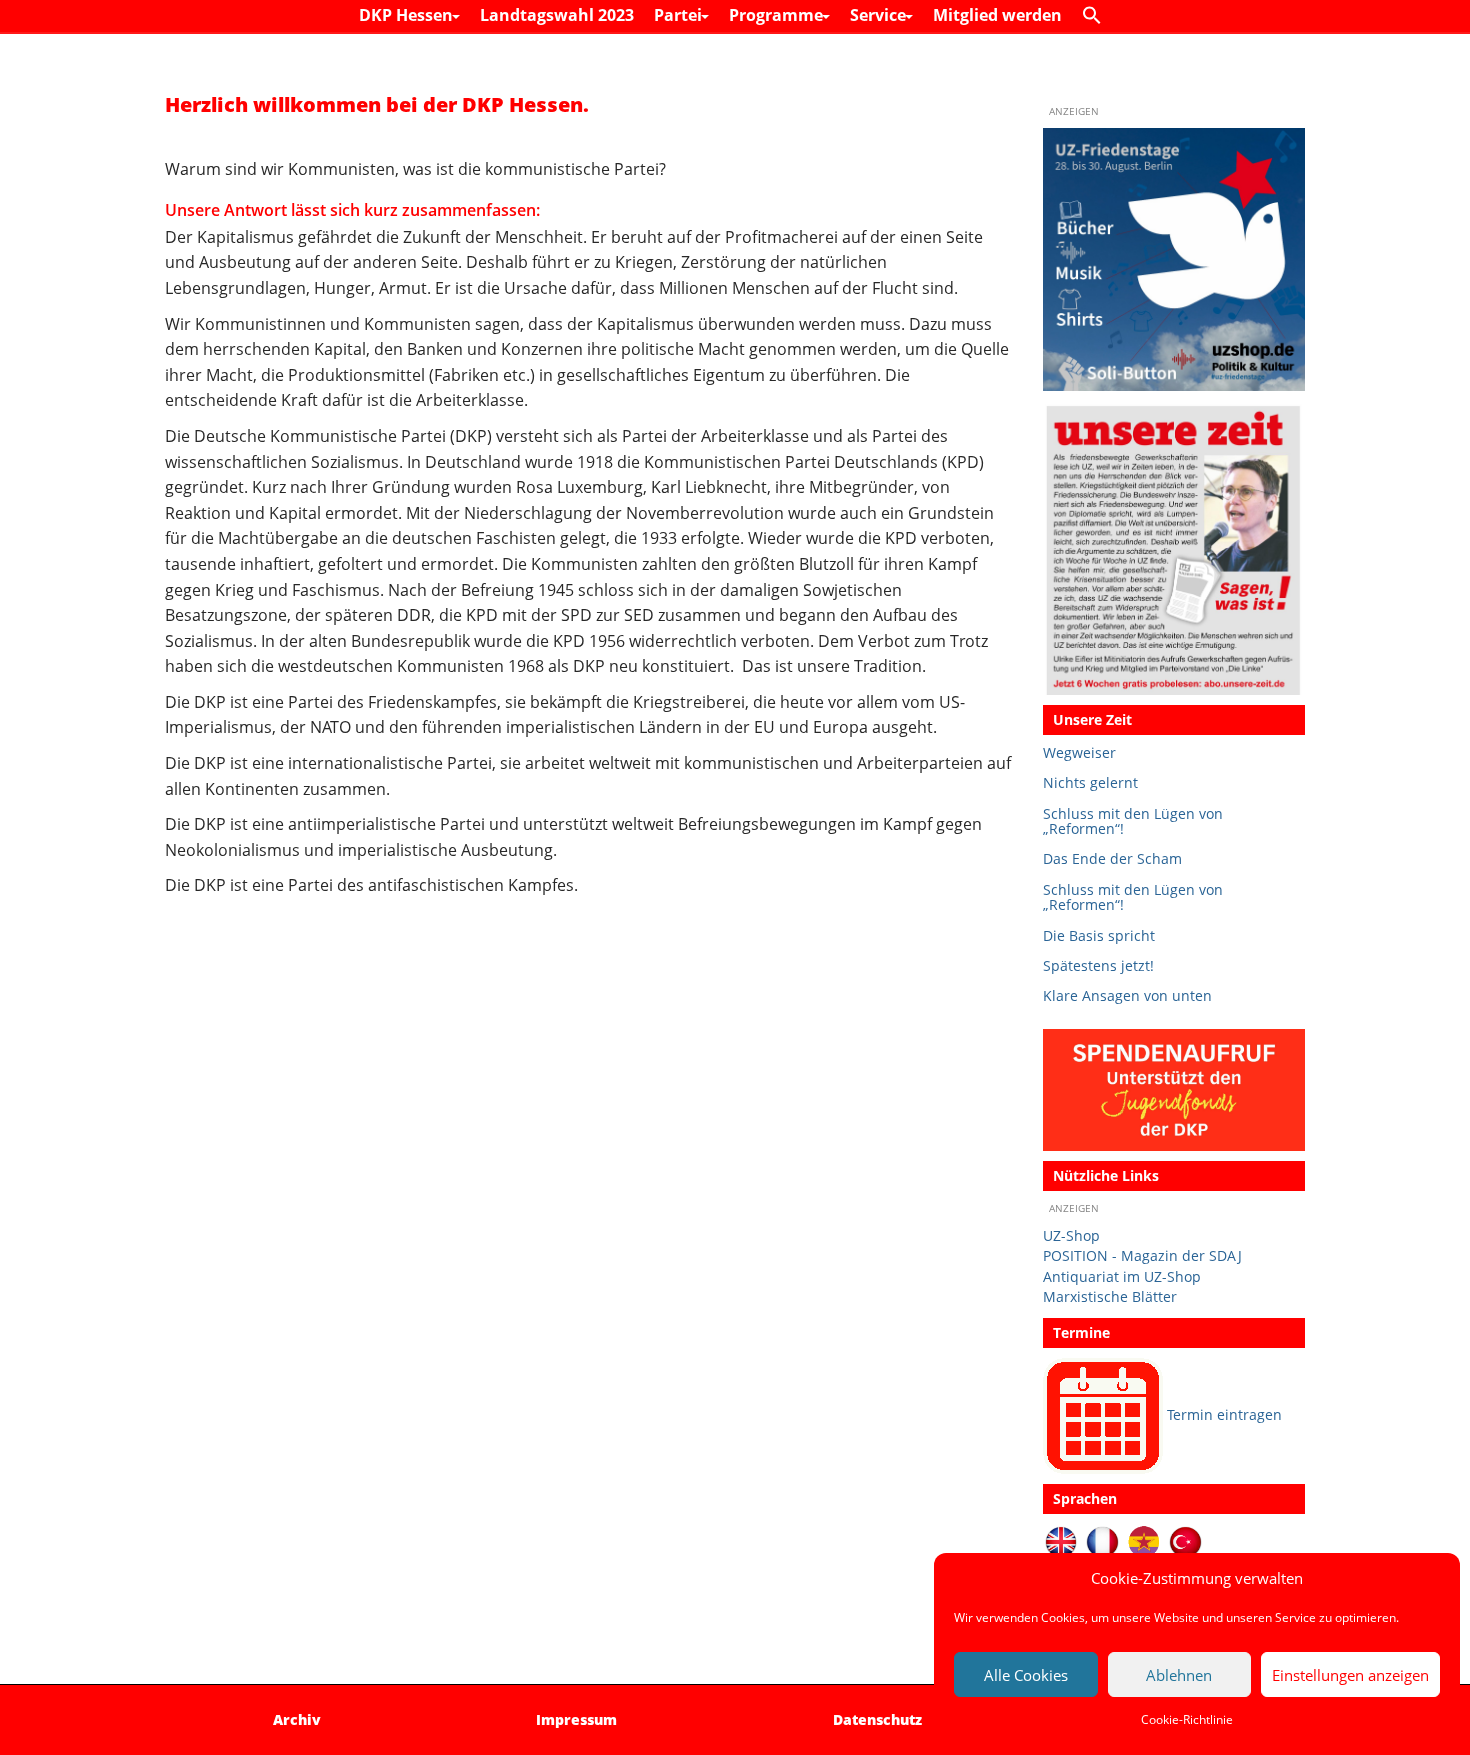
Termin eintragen (1224, 1414)
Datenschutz (877, 1719)
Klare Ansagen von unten (1127, 995)
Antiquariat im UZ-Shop (1122, 1276)
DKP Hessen (408, 15)
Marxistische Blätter (1110, 1296)
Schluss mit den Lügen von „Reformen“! (1133, 821)
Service (880, 15)
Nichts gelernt (1090, 782)
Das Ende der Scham (1112, 858)
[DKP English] (1061, 1540)
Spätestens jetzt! (1098, 965)
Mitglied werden (997, 15)
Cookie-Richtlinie (1187, 1719)
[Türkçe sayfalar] (1185, 1540)
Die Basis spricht (1099, 935)
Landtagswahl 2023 (557, 15)
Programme (778, 15)
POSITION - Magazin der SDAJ (1142, 1255)
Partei (680, 15)
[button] (1097, 16)
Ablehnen (1179, 1675)
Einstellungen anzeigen (1350, 1675)
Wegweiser (1079, 752)
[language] (1102, 1540)
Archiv (297, 1719)
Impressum (576, 1719)
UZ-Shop (1071, 1235)
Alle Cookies (1026, 1675)
